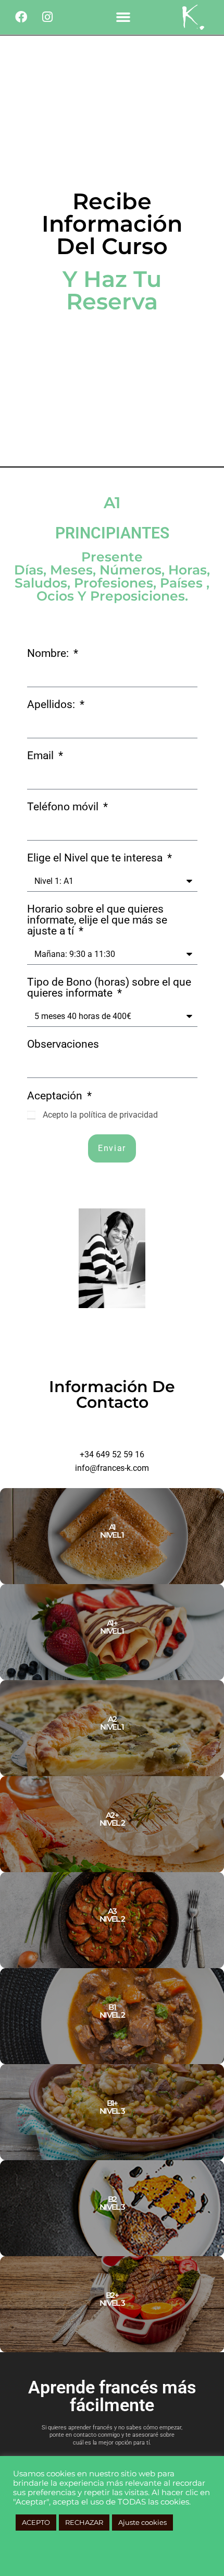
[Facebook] (21, 17)
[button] (123, 17)
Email (42, 756)
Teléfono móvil (64, 807)
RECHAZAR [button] (84, 2522)
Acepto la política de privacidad (100, 1115)
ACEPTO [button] (36, 2522)
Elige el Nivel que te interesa (96, 858)
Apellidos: (52, 705)
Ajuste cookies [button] (142, 2522)
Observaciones (63, 1045)
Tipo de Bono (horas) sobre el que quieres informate (109, 988)
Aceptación (56, 1096)
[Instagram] (47, 17)
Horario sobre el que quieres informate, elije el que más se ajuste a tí (97, 920)
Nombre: (49, 654)
